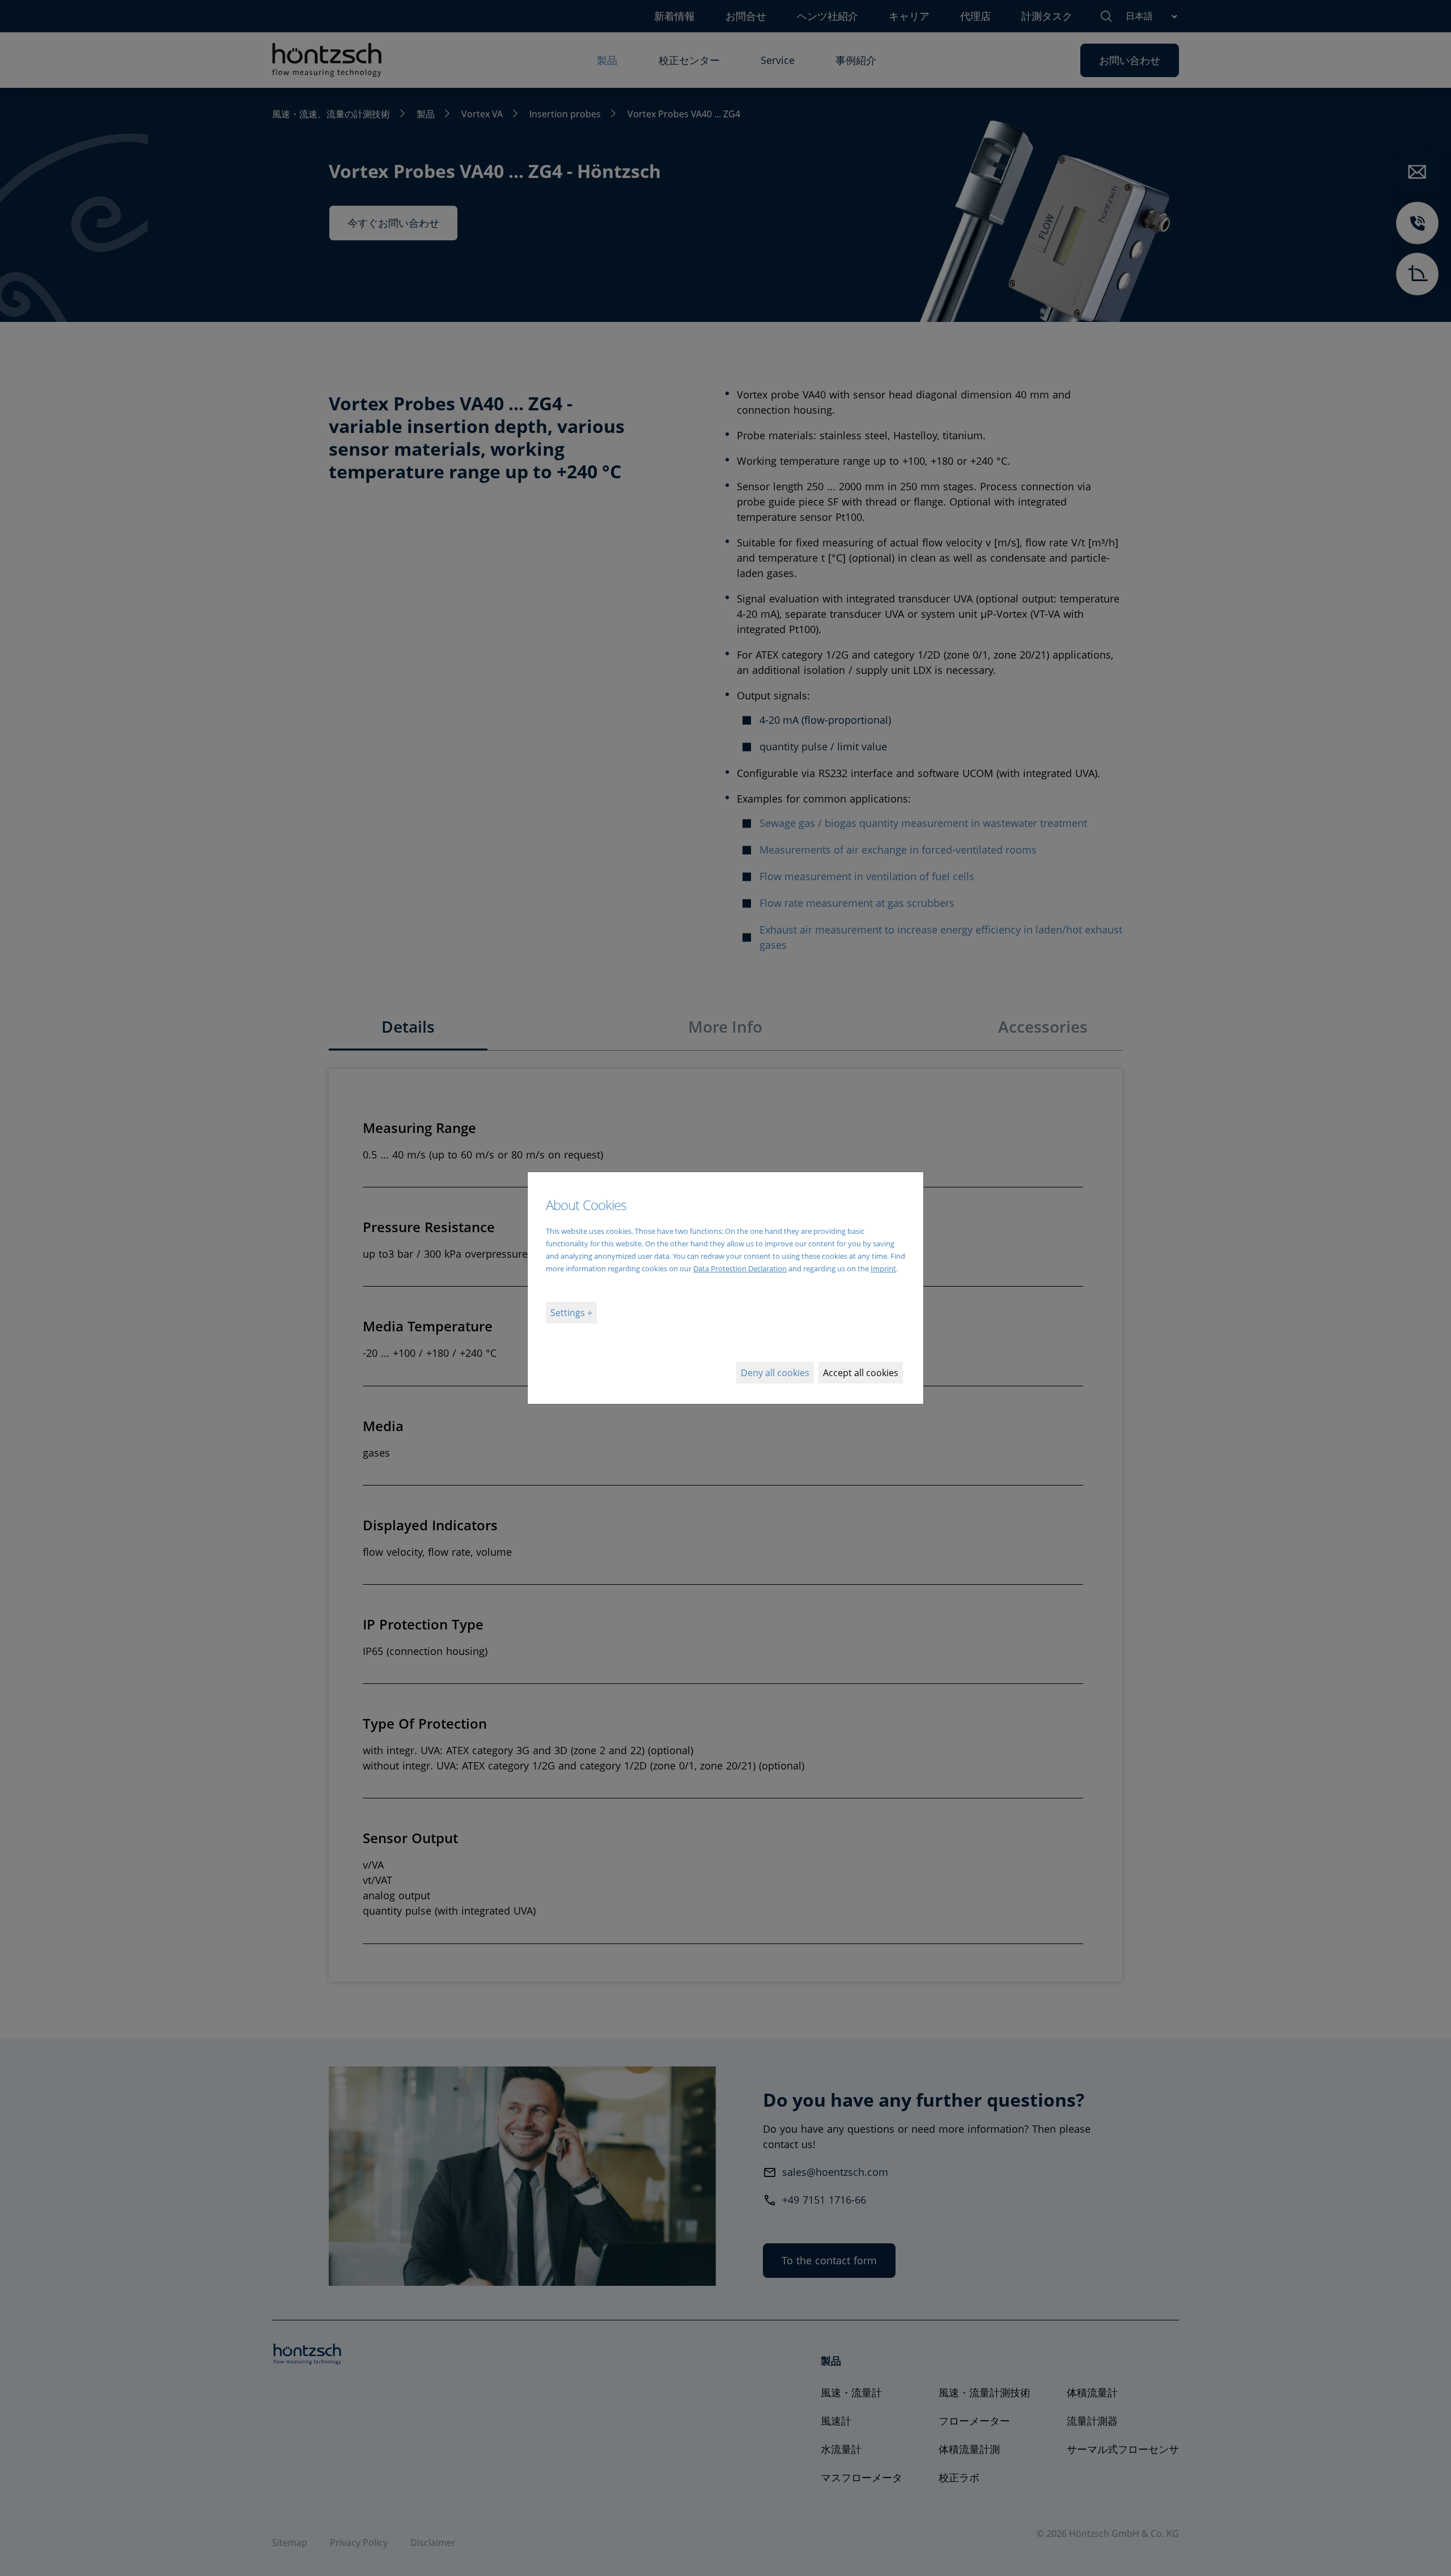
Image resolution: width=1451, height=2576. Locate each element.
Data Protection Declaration (740, 1268)
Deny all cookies (775, 1373)
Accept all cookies (861, 1373)
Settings (569, 1313)
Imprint (883, 1268)
